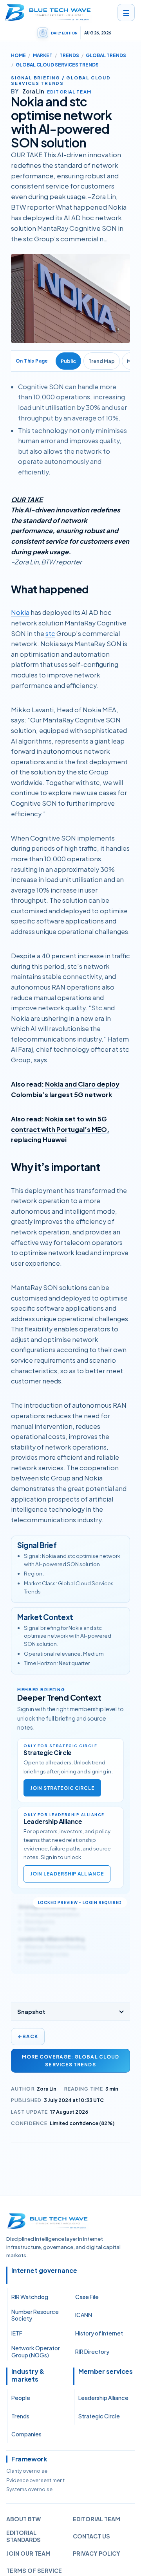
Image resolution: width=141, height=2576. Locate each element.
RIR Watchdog (30, 2297)
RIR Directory (92, 2351)
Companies (26, 2434)
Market (43, 55)
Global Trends (106, 55)
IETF (17, 2333)
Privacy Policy (97, 2553)
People (21, 2398)
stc (50, 633)
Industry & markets (28, 2375)
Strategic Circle (99, 2416)
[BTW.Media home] (48, 13)
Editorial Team (97, 2519)
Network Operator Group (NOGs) (36, 2351)
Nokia (20, 612)
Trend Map (102, 361)
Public (68, 361)
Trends (69, 55)
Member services (106, 2371)
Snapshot (31, 2012)
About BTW (23, 2519)
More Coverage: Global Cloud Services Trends (70, 2060)
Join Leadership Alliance (67, 1874)
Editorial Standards (23, 2536)
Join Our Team (28, 2553)
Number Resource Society (35, 2315)
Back (28, 2036)
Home (18, 55)
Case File (87, 2297)
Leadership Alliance (103, 2398)
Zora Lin (47, 2089)
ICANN (84, 2315)
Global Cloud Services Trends (57, 65)
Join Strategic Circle (62, 1788)
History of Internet (99, 2333)
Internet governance (44, 2271)
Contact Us (91, 2536)
